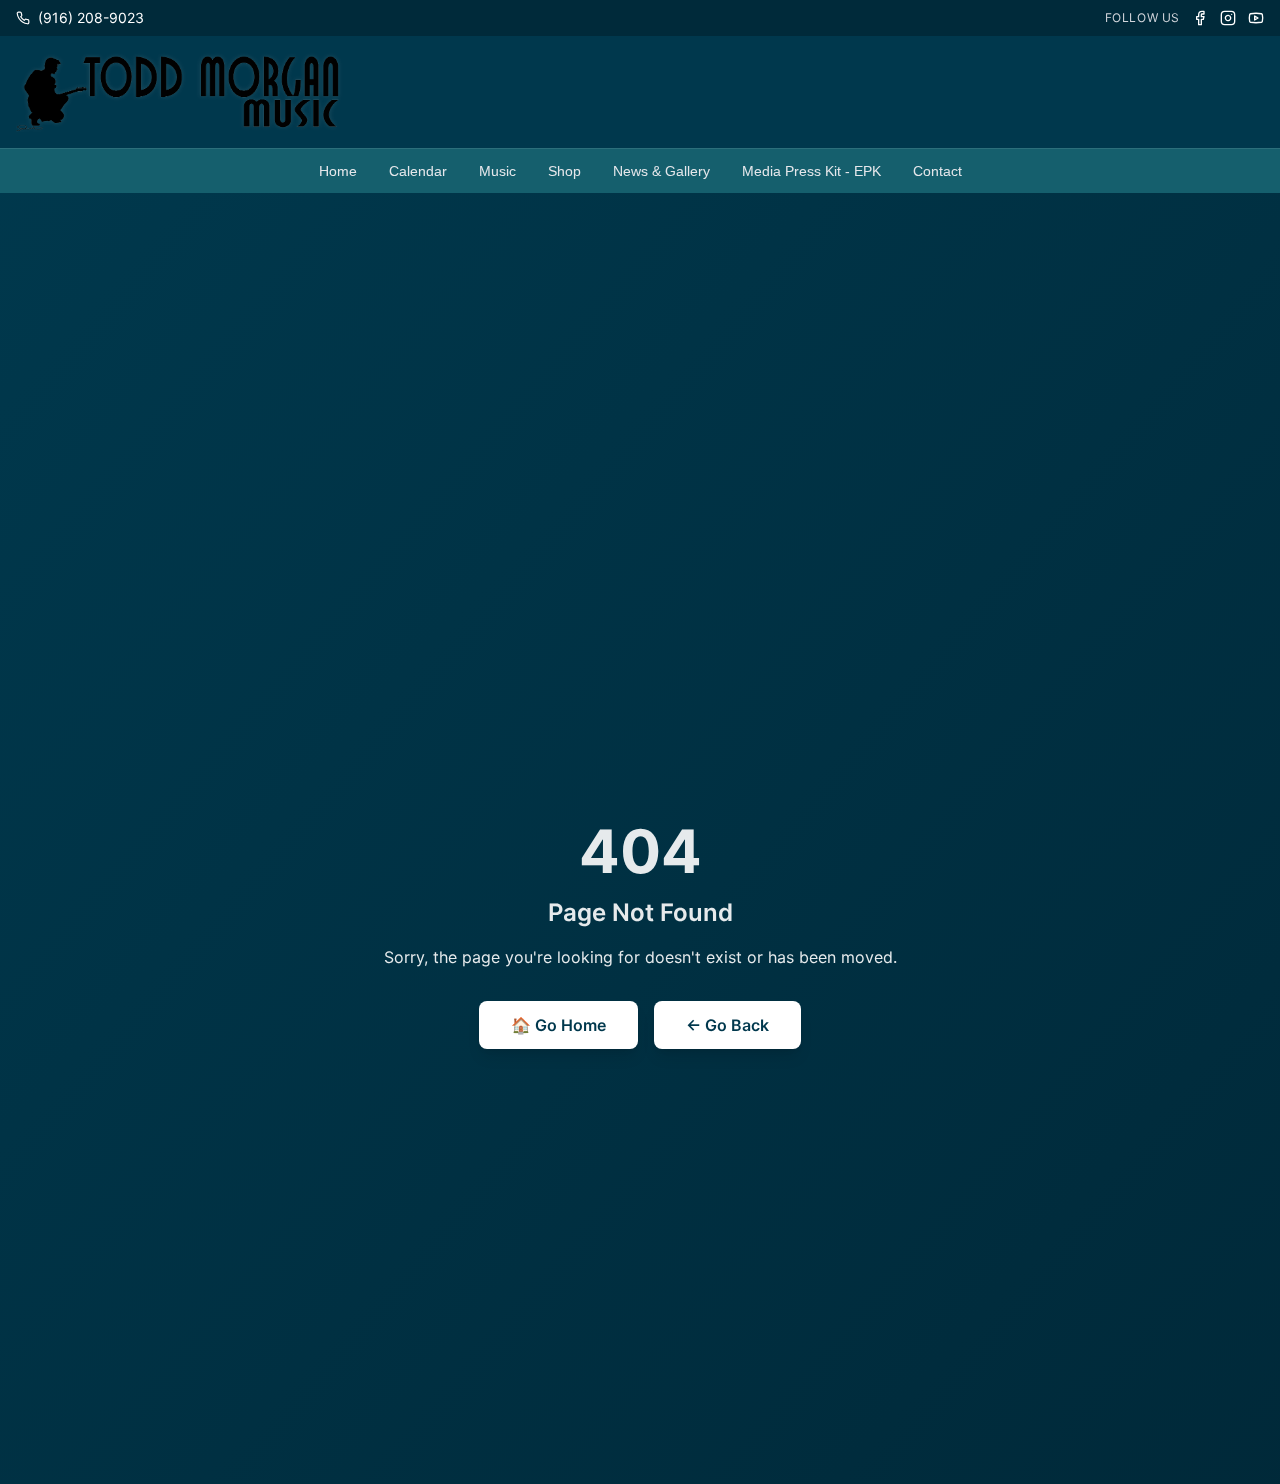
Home (338, 171)
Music (497, 171)
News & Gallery (661, 171)
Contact (937, 171)
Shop (564, 171)
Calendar (418, 171)
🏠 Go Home (558, 1025)
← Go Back (727, 1025)
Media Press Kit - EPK (811, 171)
